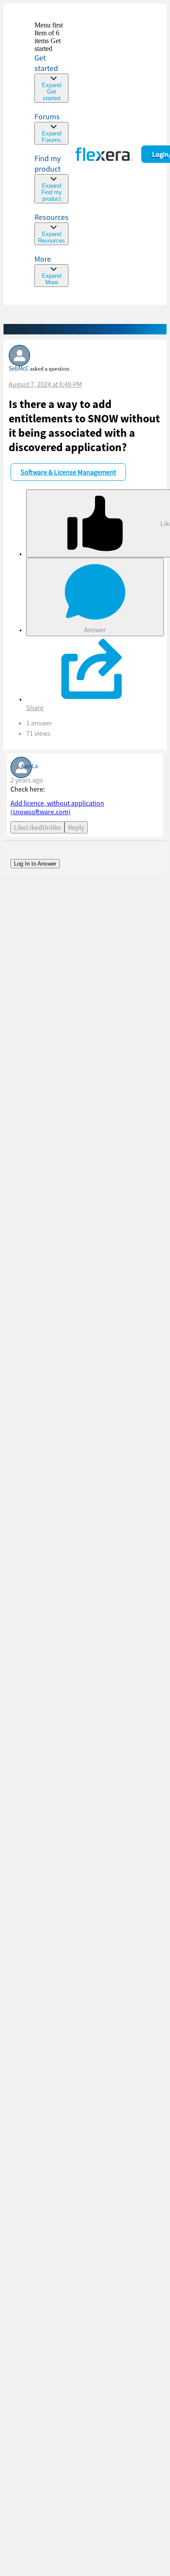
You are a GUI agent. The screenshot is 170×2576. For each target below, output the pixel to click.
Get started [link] (46, 63)
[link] (51, 62)
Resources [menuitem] (51, 217)
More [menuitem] (43, 259)
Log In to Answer (35, 864)
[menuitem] (51, 178)
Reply (76, 827)
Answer (95, 630)
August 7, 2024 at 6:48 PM (45, 384)
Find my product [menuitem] (48, 164)
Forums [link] (47, 116)
